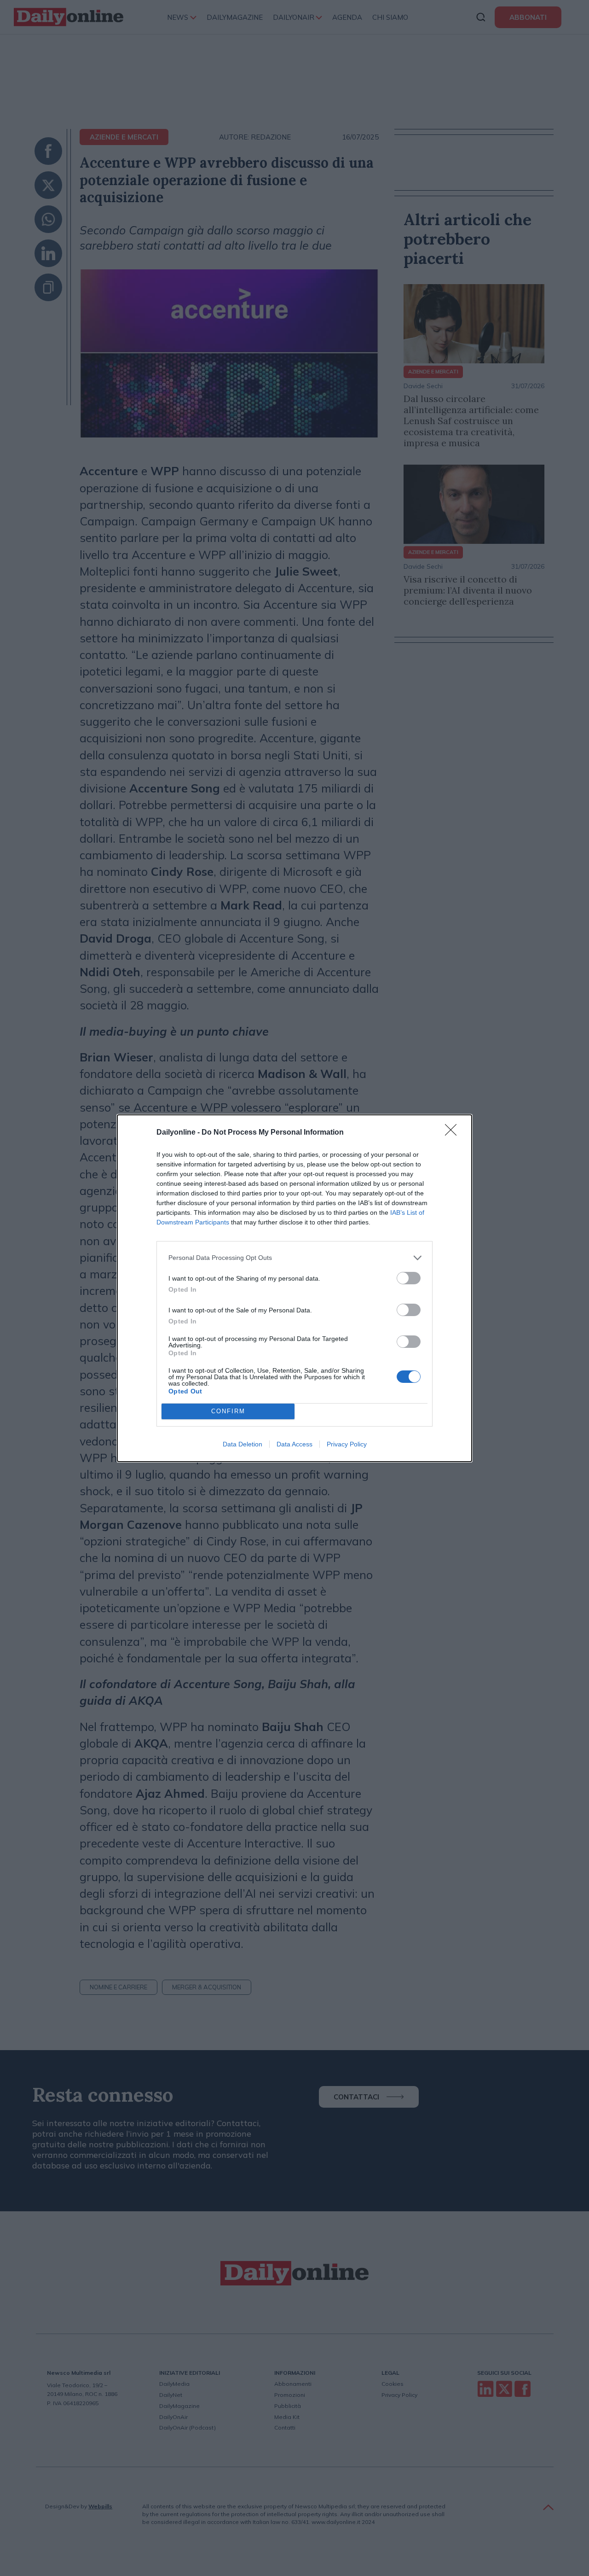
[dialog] (294, 1288)
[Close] (454, 1133)
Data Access (294, 1444)
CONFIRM (228, 1411)
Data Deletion (243, 1444)
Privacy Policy (347, 1444)
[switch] (409, 1278)
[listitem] (294, 1258)
